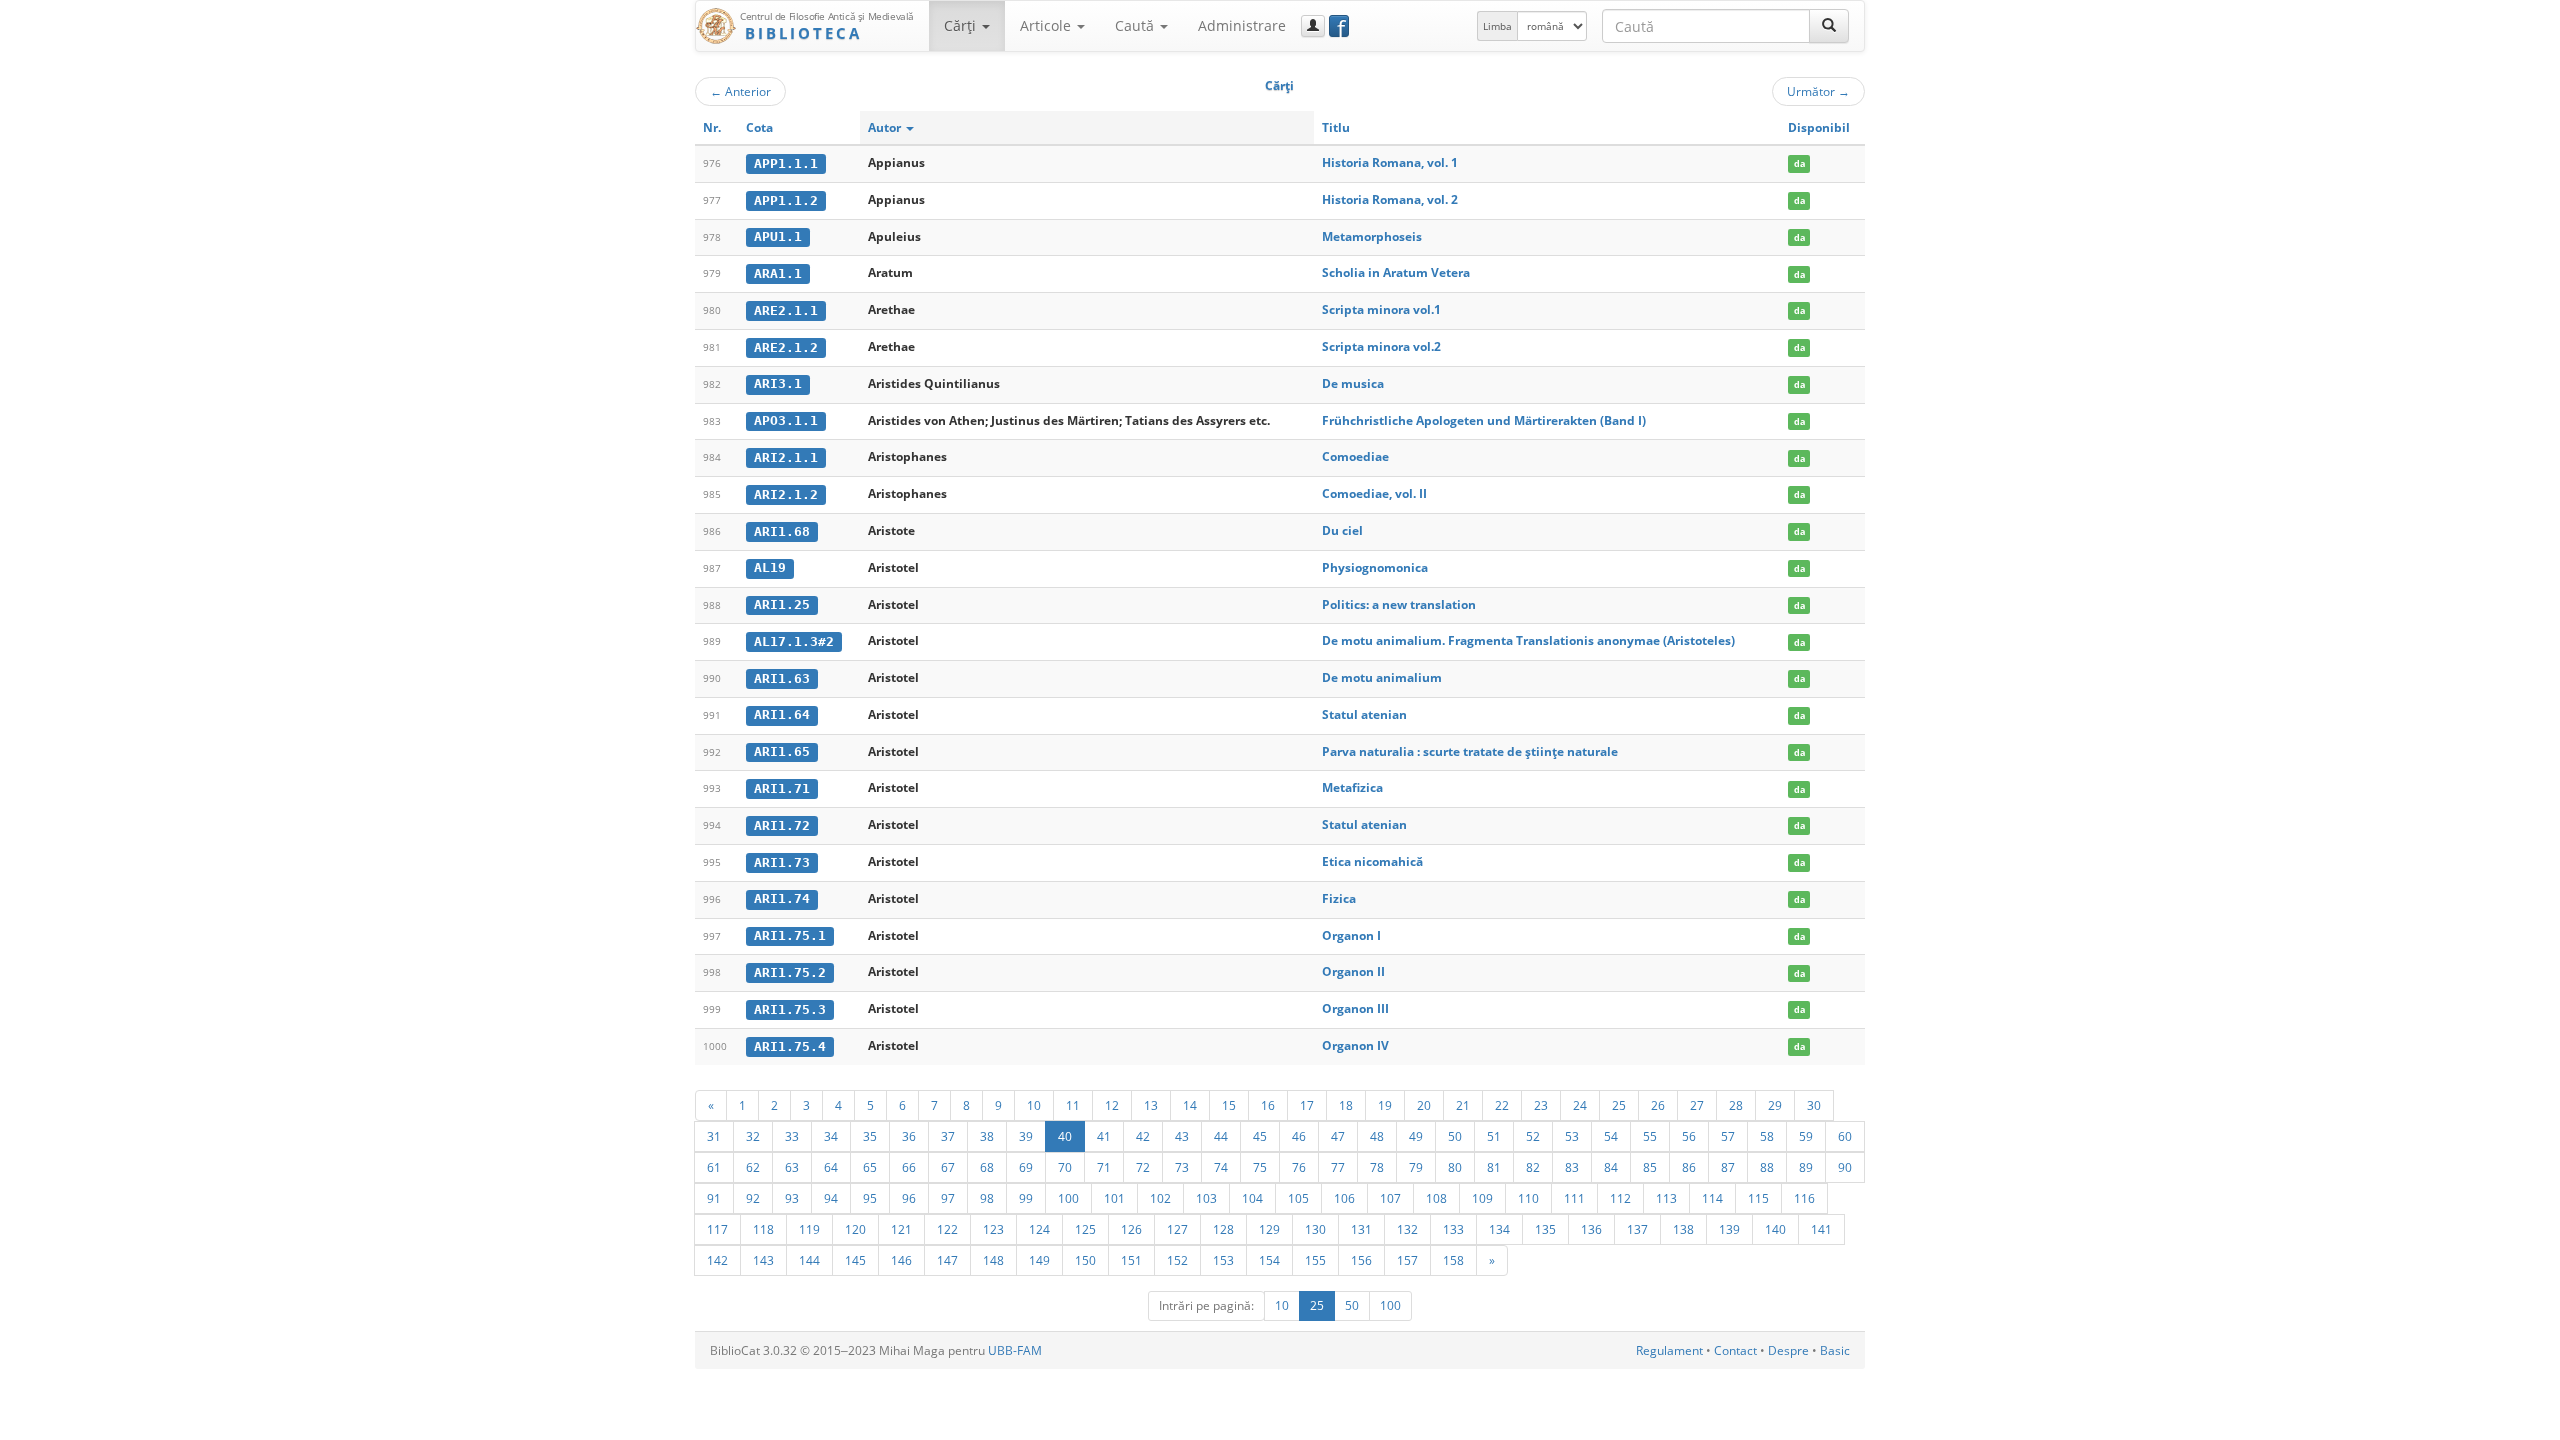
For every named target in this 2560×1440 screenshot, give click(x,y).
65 (870, 1167)
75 (1260, 1167)
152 (1177, 1260)
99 (1026, 1198)
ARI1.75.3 (790, 1009)
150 (1085, 1260)
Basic (1835, 1350)
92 (753, 1198)
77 (1338, 1167)
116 (1804, 1198)
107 (1390, 1198)
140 (1775, 1229)
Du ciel (1342, 530)
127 (1177, 1229)
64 (831, 1167)
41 (1104, 1136)
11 (1073, 1105)
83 (1572, 1167)
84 (1611, 1167)
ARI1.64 (782, 714)
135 (1545, 1229)
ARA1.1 (778, 273)
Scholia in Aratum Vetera (1396, 272)
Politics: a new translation (1399, 604)
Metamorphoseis (1372, 236)
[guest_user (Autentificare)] (1313, 26)
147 (947, 1260)
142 (717, 1260)
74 (1221, 1167)
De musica (1353, 383)
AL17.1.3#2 (794, 641)
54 (1611, 1136)
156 (1361, 1260)
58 (1767, 1136)
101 (1114, 1198)
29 (1775, 1105)
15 (1229, 1105)
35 (870, 1136)
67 (948, 1167)
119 (809, 1229)
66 (909, 1167)
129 (1269, 1229)
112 (1620, 1198)
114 (1712, 1198)
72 (1143, 1167)
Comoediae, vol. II (1374, 493)
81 (1494, 1167)
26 (1658, 1105)
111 (1574, 1198)
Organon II (1353, 971)
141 (1821, 1229)
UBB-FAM (1015, 1350)
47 (1338, 1136)
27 (1697, 1105)
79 (1416, 1167)
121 (901, 1229)
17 (1307, 1105)
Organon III (1355, 1008)
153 (1223, 1260)
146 (901, 1260)
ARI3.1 (778, 383)
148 (993, 1260)
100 (1068, 1198)
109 (1482, 1198)
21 (1463, 1105)
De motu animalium (1382, 677)
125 (1085, 1229)
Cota (759, 127)
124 (1039, 1229)
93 (792, 1198)
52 (1533, 1136)
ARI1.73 (782, 862)
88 (1767, 1167)
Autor (886, 127)
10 (1034, 1105)
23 (1541, 1105)
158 (1453, 1260)
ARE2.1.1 (786, 310)
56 (1689, 1136)
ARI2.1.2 (786, 494)
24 (1580, 1105)
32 (753, 1136)
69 (1026, 1167)
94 (831, 1198)
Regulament (1669, 1350)
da (1799, 163)
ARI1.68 (782, 531)
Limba (1497, 26)
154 (1269, 1260)
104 (1252, 1198)
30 (1814, 1105)
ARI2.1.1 (786, 457)
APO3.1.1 (786, 420)
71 (1104, 1167)
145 (855, 1260)
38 (987, 1136)
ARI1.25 (782, 604)
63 (792, 1167)
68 (987, 1167)
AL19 (770, 567)
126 (1131, 1229)
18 (1346, 1105)
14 (1190, 1105)
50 (1455, 1136)
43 (1182, 1136)
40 (1065, 1136)
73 (1182, 1167)
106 (1344, 1198)
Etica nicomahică (1372, 861)
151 (1131, 1260)
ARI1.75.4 (790, 1046)
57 (1728, 1136)
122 (947, 1229)
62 (753, 1167)
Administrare (1242, 25)
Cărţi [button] (962, 25)
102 (1160, 1198)
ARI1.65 (782, 751)
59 (1806, 1136)
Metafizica (1352, 787)
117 (717, 1229)
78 (1377, 1167)
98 (987, 1198)
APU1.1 (778, 236)
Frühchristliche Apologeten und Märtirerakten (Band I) (1484, 420)
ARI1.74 (782, 898)
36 (909, 1136)
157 (1407, 1260)
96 (909, 1198)
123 (993, 1229)
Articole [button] (1047, 25)
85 (1650, 1167)
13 (1151, 1105)
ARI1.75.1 (790, 935)
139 (1729, 1229)
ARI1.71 (782, 788)
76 (1299, 1167)
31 (714, 1136)
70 (1065, 1167)
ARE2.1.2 (786, 347)
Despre (1788, 1350)
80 (1455, 1167)
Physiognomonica (1375, 567)
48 (1377, 1136)
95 (870, 1198)
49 (1416, 1136)
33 (792, 1136)
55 (1650, 1136)
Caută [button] (1136, 25)
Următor (1818, 91)
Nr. (712, 127)
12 (1112, 1105)
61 (714, 1167)
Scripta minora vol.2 (1381, 346)
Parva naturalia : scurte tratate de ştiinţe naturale (1470, 751)
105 (1298, 1198)
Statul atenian (1364, 714)
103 (1206, 1198)
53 (1572, 1136)
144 (809, 1260)
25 (1619, 1105)
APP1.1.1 (786, 163)
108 (1436, 1198)
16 (1268, 1105)
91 (714, 1198)
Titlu (1336, 127)
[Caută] (1829, 26)
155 (1315, 1260)
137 (1637, 1229)
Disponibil (1819, 127)
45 (1260, 1136)
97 (948, 1198)
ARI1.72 (782, 825)
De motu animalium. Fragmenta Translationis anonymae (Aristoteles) (1528, 640)
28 (1736, 1105)
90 (1845, 1167)
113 (1666, 1198)
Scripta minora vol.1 (1381, 309)
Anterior (740, 91)
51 (1494, 1136)
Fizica (1339, 898)
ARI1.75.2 (790, 972)
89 (1806, 1167)
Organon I (1351, 935)
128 (1223, 1229)
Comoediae (1355, 456)
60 (1845, 1136)
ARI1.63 (782, 678)
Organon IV (1355, 1045)
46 (1299, 1136)
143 (763, 1260)
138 (1683, 1229)
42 (1143, 1136)
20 (1424, 1105)
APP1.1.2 (786, 200)
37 (948, 1136)
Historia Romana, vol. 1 (1390, 162)
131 (1361, 1229)
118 (763, 1229)
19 (1385, 1105)
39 (1026, 1136)
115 (1758, 1198)
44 (1221, 1136)
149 (1039, 1260)
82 (1533, 1167)
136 (1591, 1229)
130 (1315, 1229)
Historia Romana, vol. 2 (1390, 199)
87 (1728, 1167)
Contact (1735, 1350)
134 (1499, 1229)
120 (855, 1229)
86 (1689, 1167)
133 (1453, 1229)
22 (1502, 1105)
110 (1528, 1198)
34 (831, 1136)
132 (1407, 1229)
